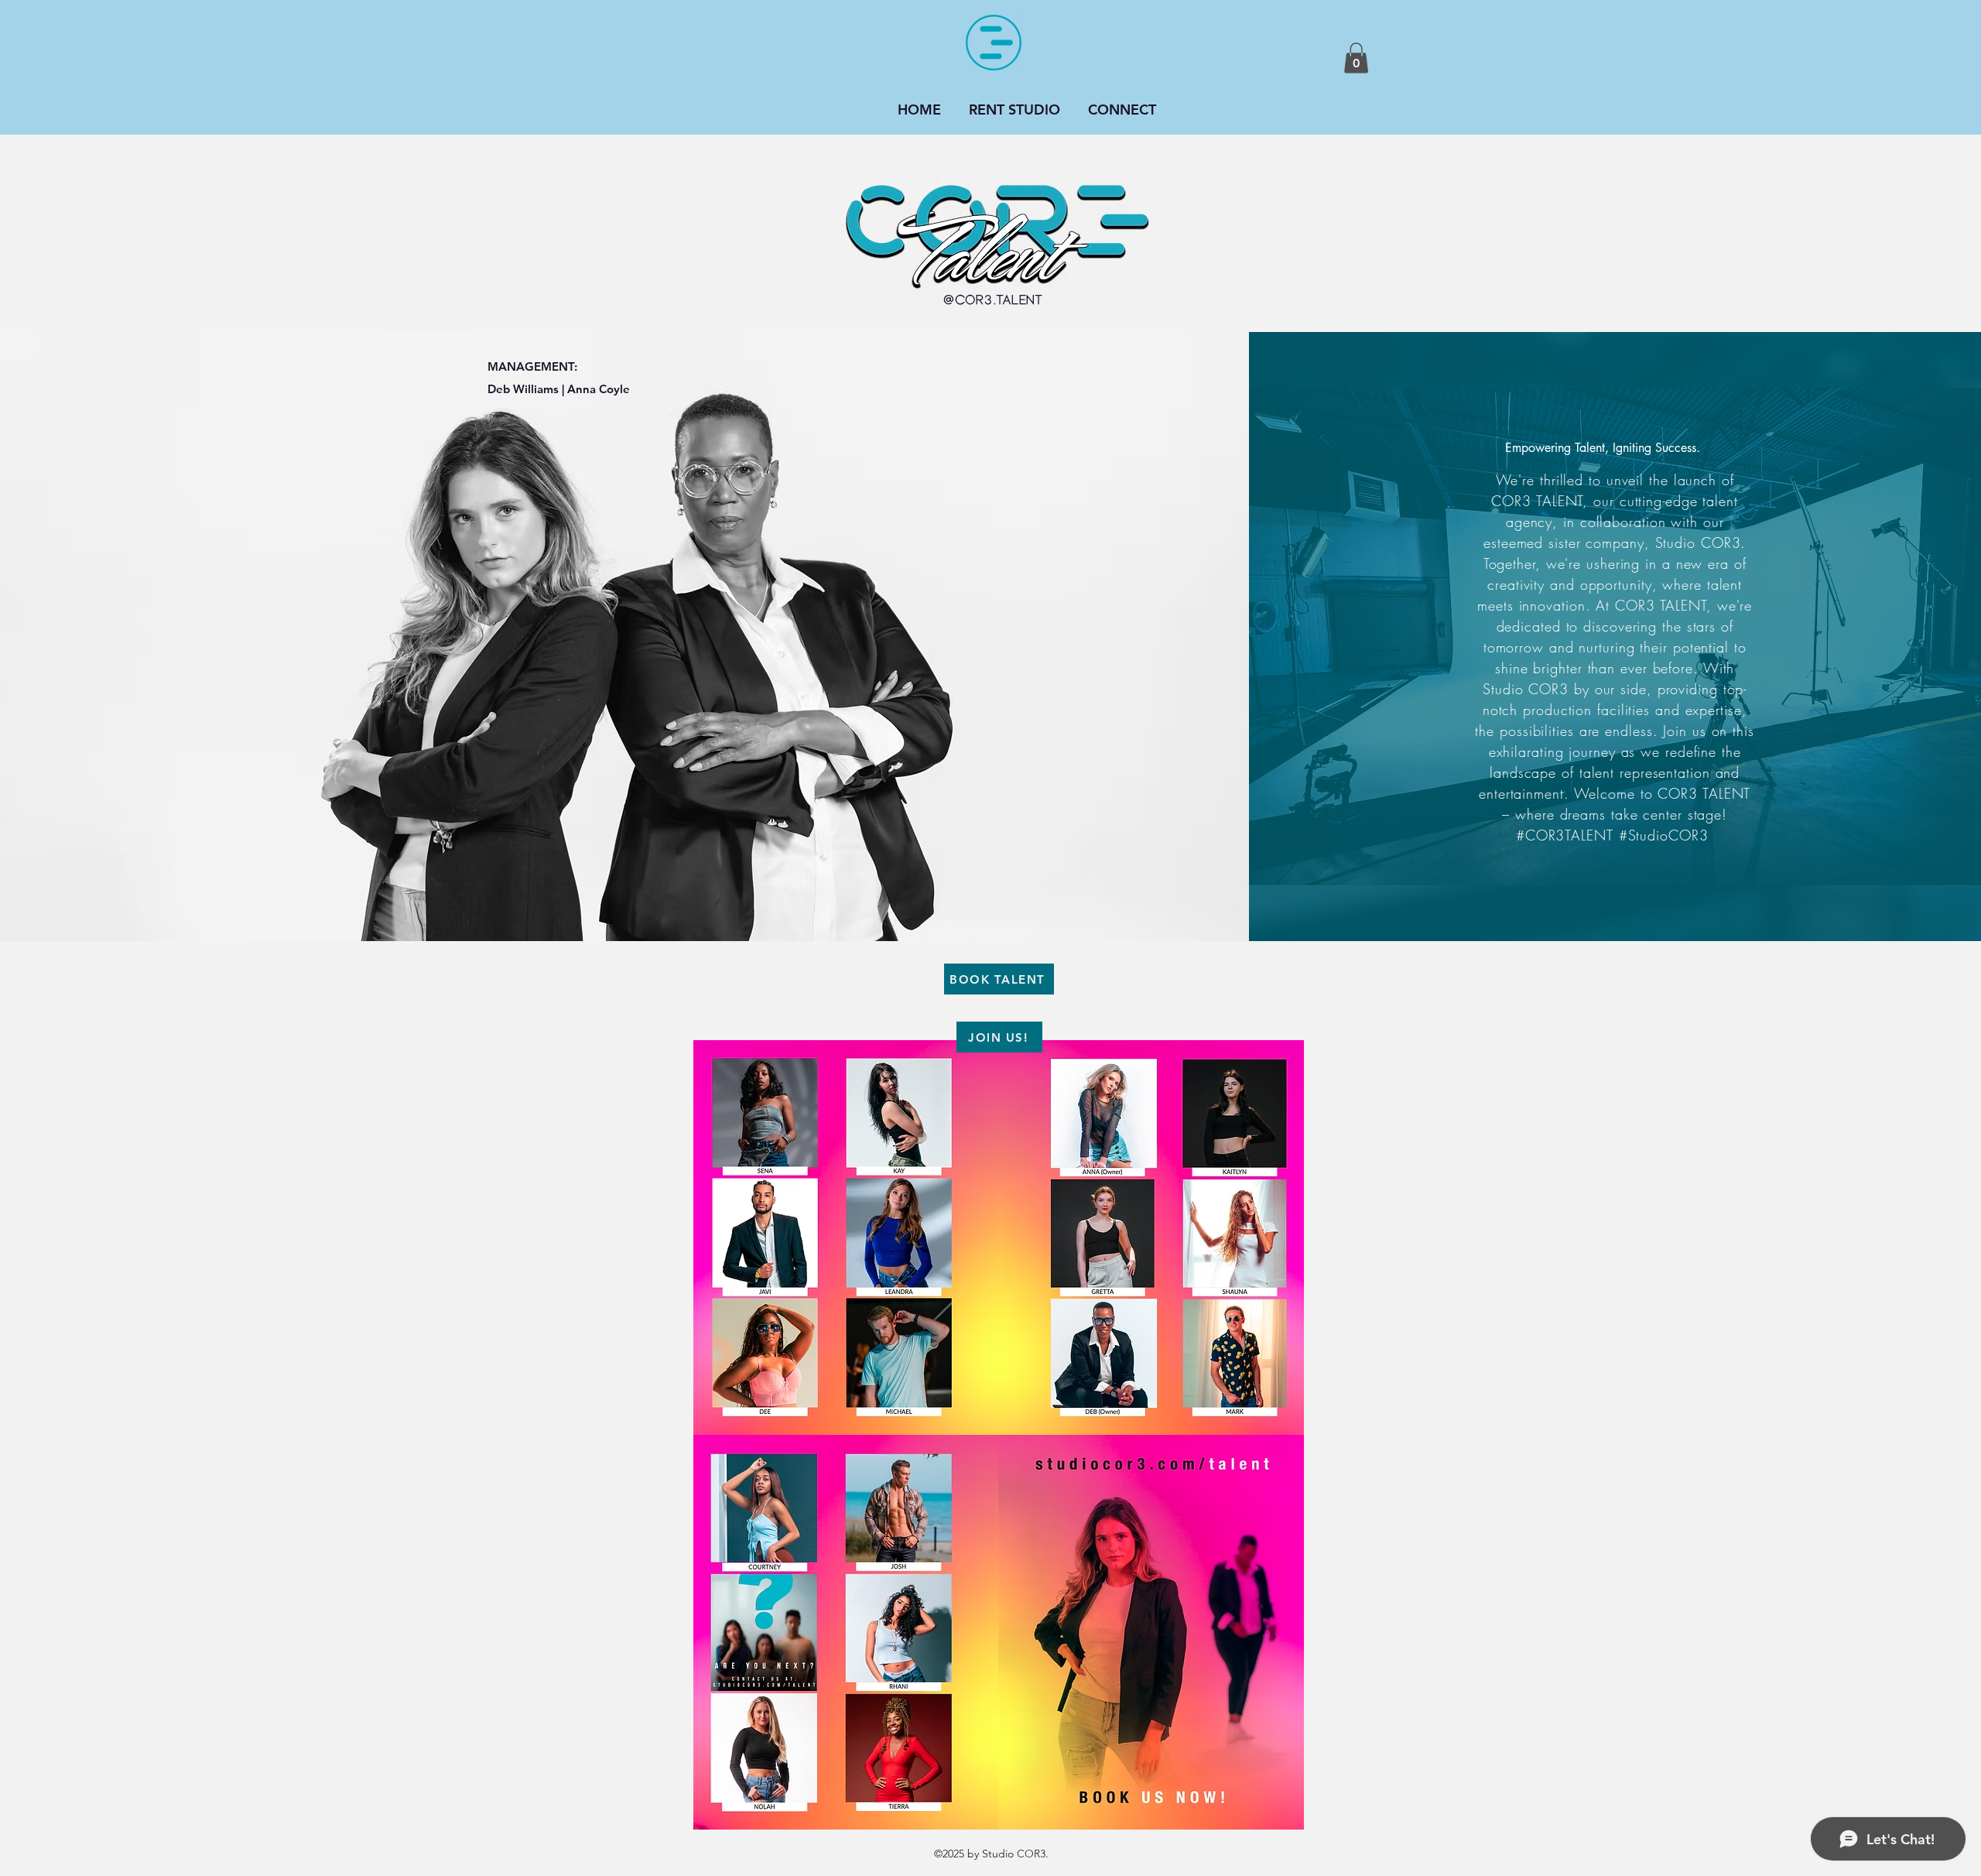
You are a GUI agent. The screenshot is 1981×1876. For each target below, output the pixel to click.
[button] (1356, 58)
